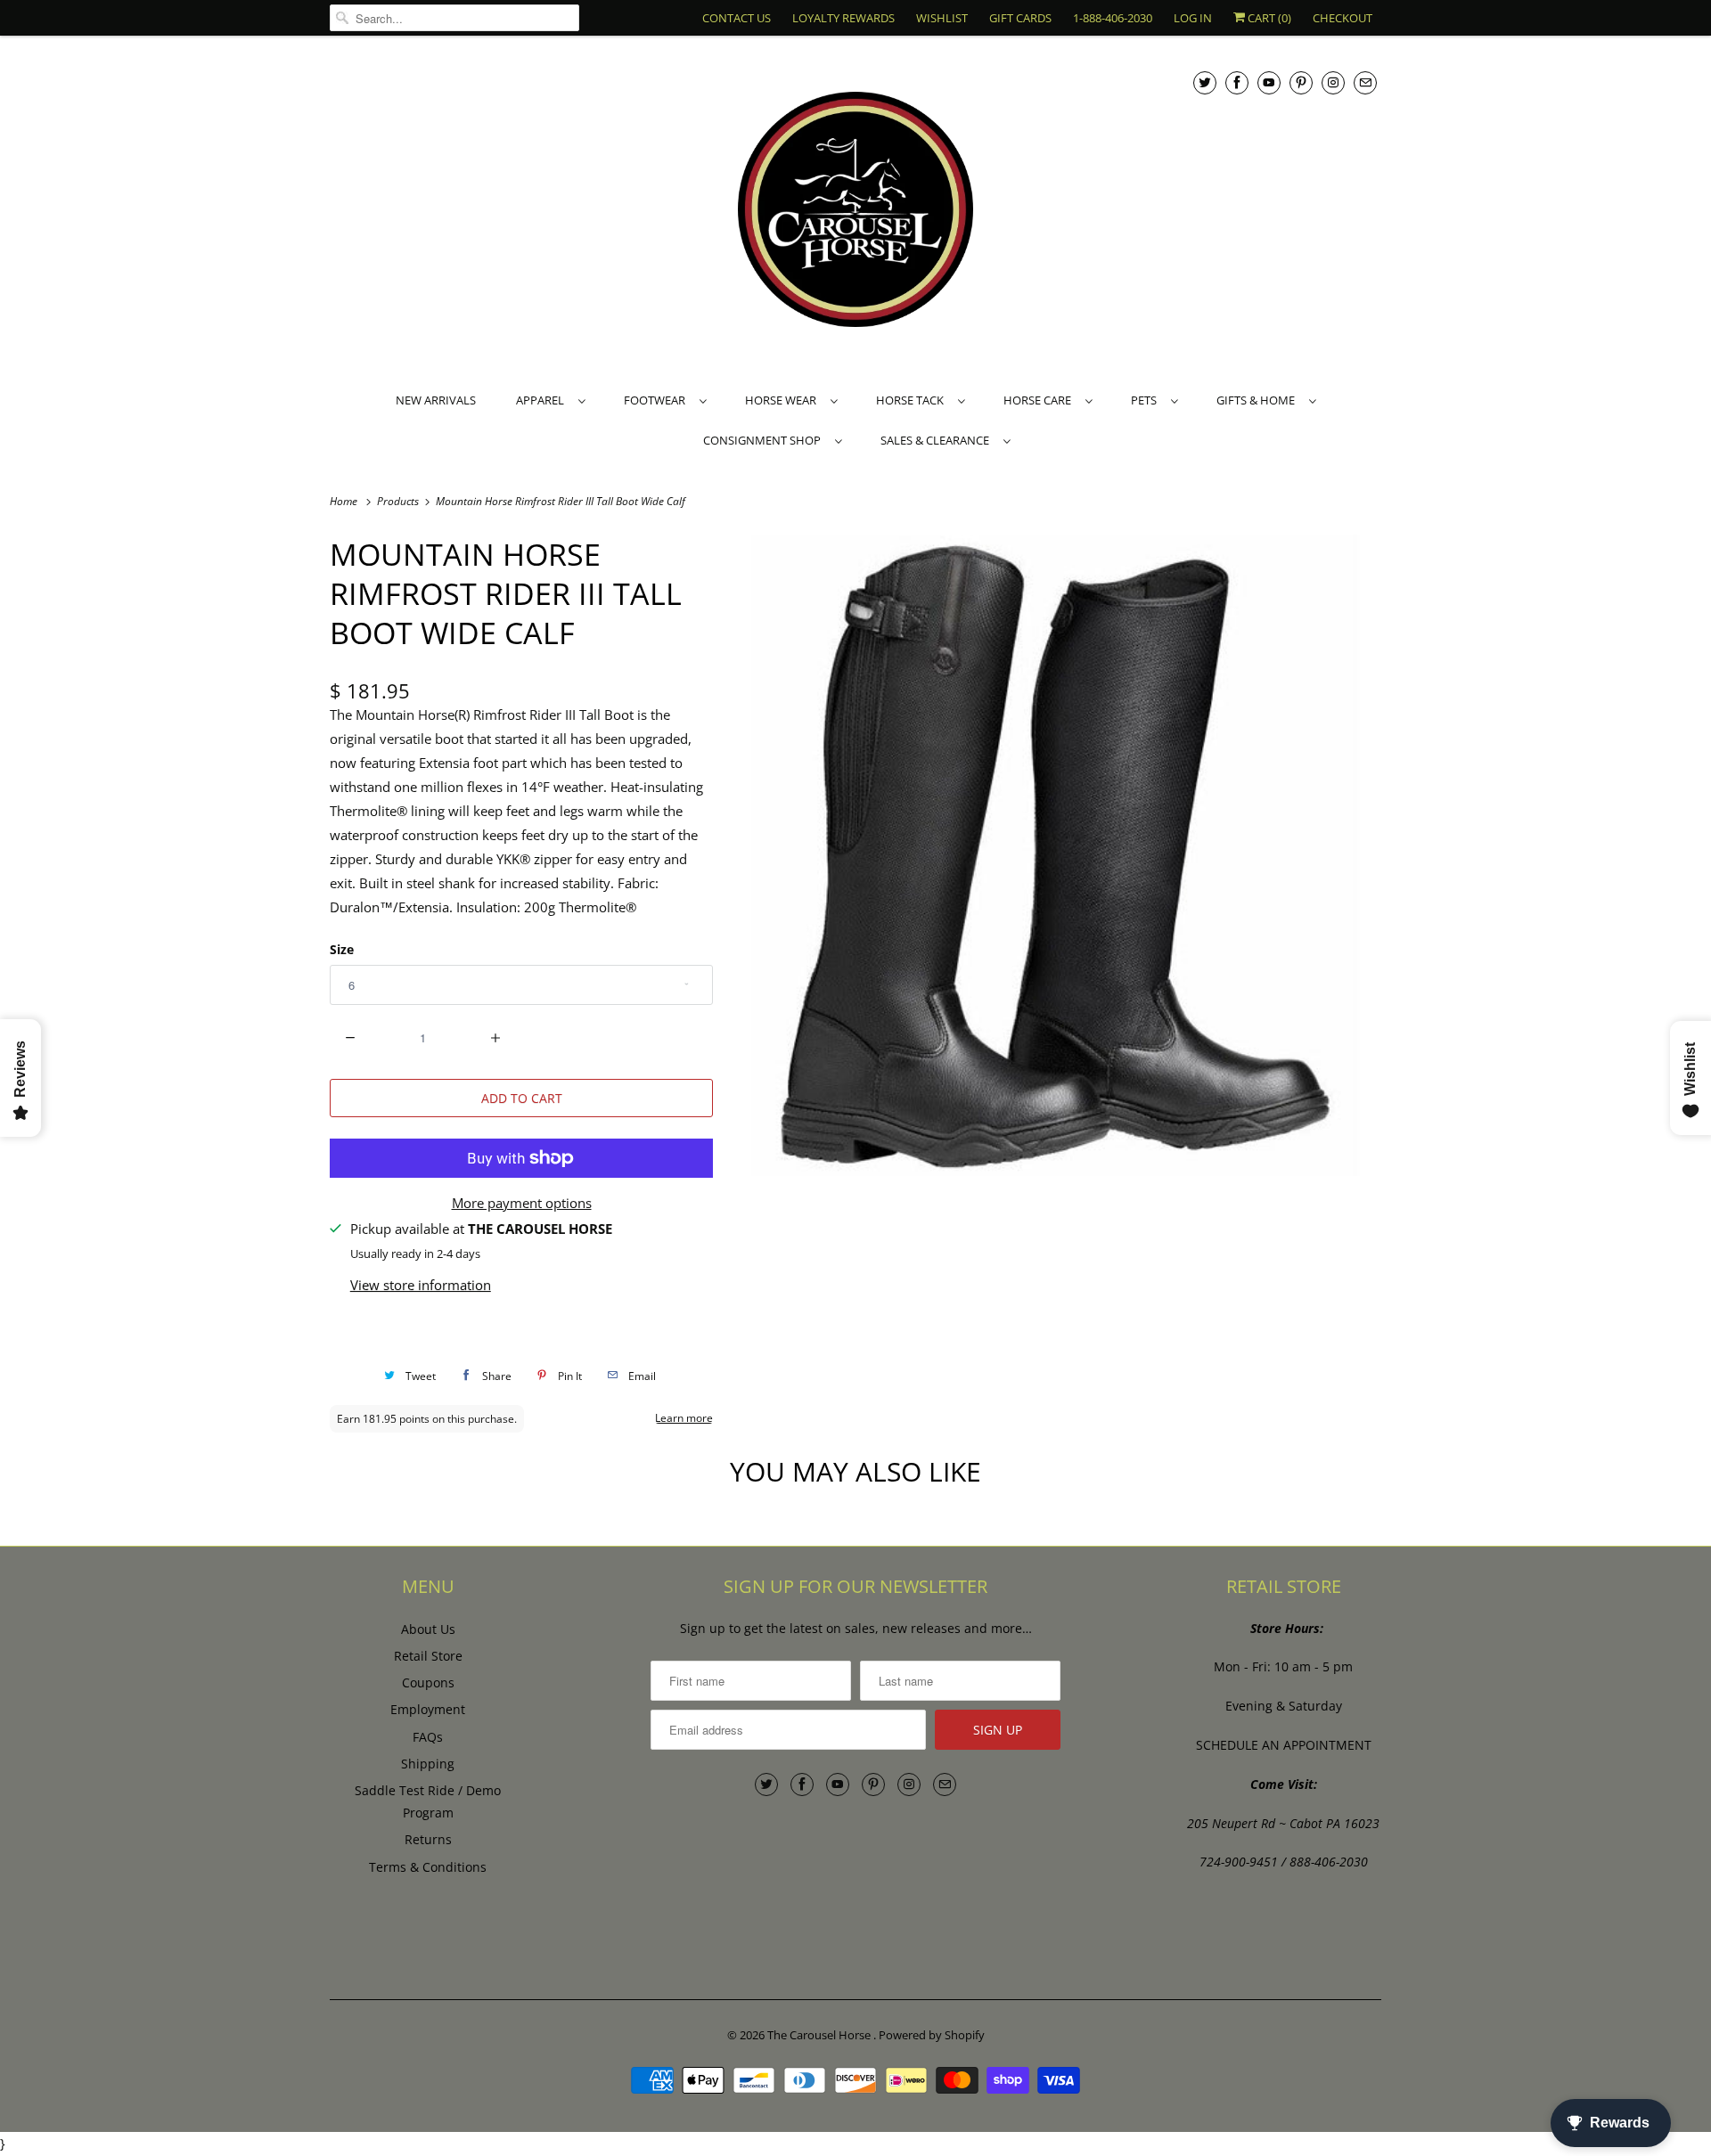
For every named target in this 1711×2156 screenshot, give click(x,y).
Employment (428, 1709)
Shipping (428, 1764)
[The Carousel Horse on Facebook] (1237, 82)
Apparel (543, 400)
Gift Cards (1020, 18)
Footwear (657, 400)
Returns (428, 1839)
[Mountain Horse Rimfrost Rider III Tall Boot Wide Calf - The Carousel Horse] (1056, 855)
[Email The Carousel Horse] (1365, 82)
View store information (421, 1285)
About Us (428, 1629)
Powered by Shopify (932, 2035)
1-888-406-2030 (1113, 18)
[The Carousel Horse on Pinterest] (1301, 82)
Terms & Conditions (428, 1867)
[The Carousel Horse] (855, 212)
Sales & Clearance (937, 440)
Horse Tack (913, 400)
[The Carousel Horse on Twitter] (1205, 82)
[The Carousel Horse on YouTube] (1269, 82)
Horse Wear (783, 400)
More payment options (522, 1203)
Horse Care (1040, 400)
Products (399, 501)
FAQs (428, 1737)
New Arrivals (436, 400)
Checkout (1343, 18)
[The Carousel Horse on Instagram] (1333, 82)
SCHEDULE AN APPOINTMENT (1284, 1745)
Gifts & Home (1258, 400)
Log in (1193, 18)
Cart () (1268, 18)
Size (342, 949)
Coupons (428, 1682)
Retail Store (428, 1656)
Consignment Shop (765, 440)
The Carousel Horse (820, 2035)
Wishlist (942, 18)
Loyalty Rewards (843, 18)
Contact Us (737, 18)
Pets (1146, 400)
